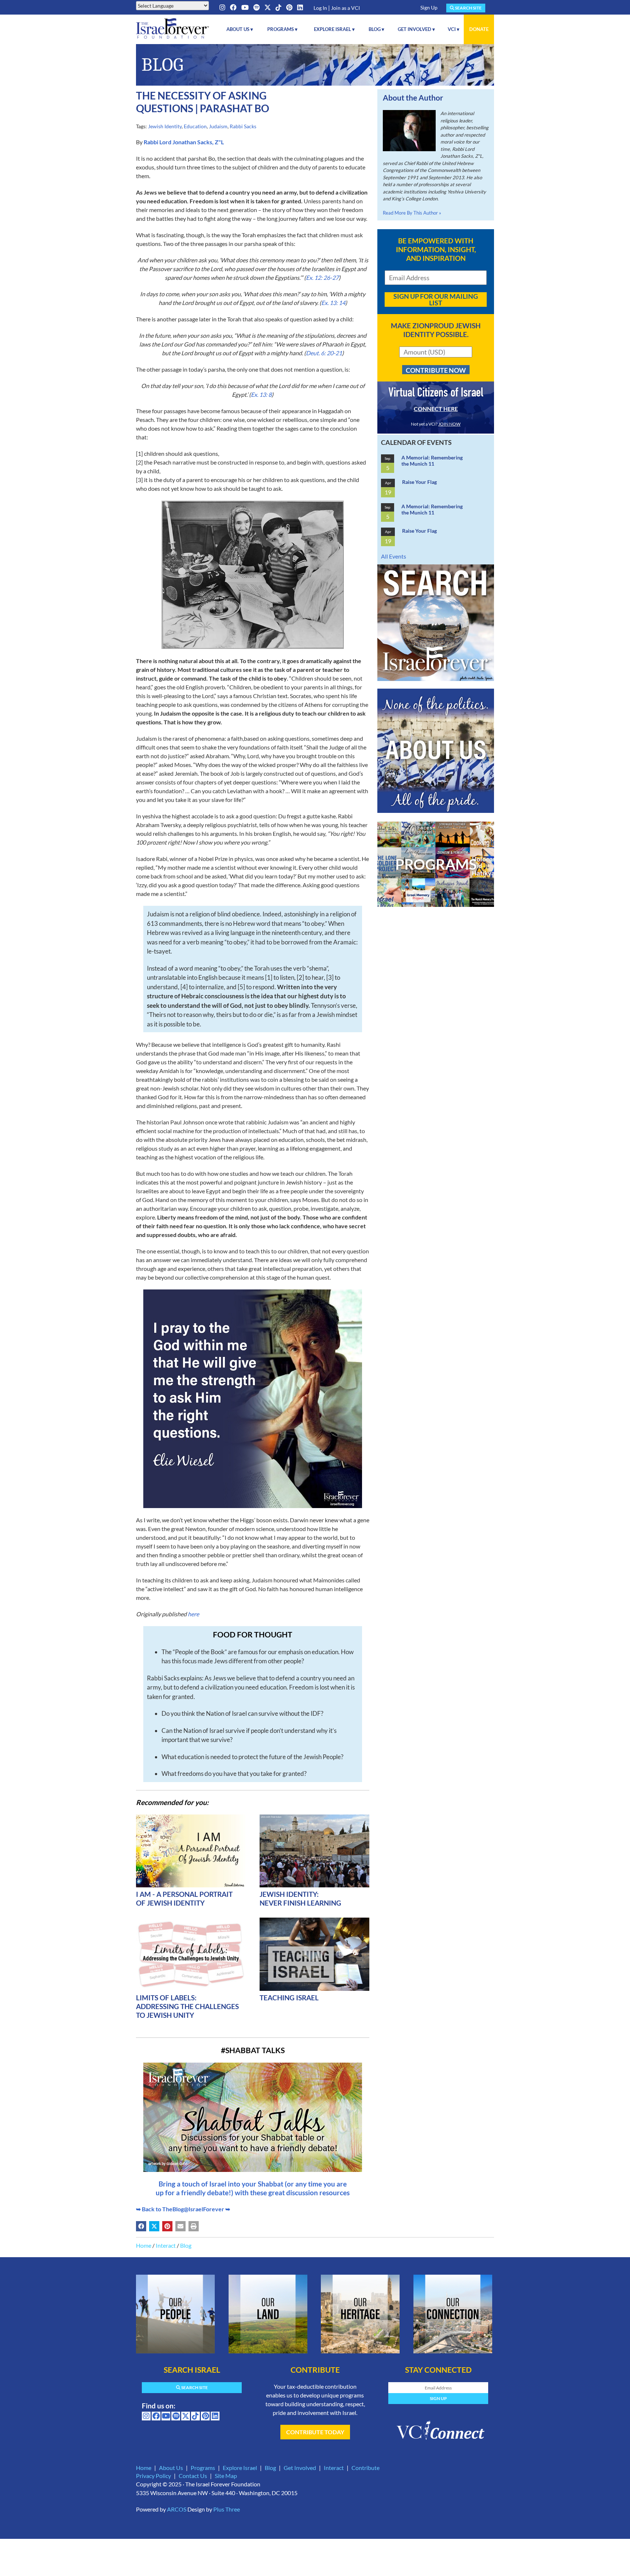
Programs (203, 2468)
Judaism (218, 126)
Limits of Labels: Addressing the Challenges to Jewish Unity (187, 2006)
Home (144, 2245)
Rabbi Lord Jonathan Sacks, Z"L (184, 142)
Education (195, 126)
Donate (479, 29)
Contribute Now (436, 370)
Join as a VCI (345, 8)
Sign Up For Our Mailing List (436, 300)
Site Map (226, 2476)
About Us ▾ (240, 29)
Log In (320, 8)
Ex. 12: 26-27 (322, 277)
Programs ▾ (282, 29)
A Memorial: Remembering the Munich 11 (432, 461)
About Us (171, 2468)
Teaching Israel (289, 1998)
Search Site (468, 8)
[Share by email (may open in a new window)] (180, 2226)
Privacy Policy (153, 2476)
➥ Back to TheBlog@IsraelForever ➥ (183, 2209)
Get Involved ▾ (416, 29)
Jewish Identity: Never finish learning (300, 1898)
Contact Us (193, 2476)
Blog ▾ (376, 29)
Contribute (365, 2468)
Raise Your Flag (419, 482)
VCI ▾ (454, 29)
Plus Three (227, 2509)
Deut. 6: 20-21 (324, 353)
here (193, 1614)
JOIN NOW (449, 424)
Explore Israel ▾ (334, 29)
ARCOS (177, 2509)
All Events (394, 556)
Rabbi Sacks (243, 126)
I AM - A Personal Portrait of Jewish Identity (184, 1898)
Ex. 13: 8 (261, 394)
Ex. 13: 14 (333, 303)
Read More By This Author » (412, 213)
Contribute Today (315, 2432)
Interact (166, 2245)
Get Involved (300, 2468)
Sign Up (429, 7)
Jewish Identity (165, 126)
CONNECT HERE (436, 409)
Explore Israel (240, 2468)
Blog (186, 2245)
